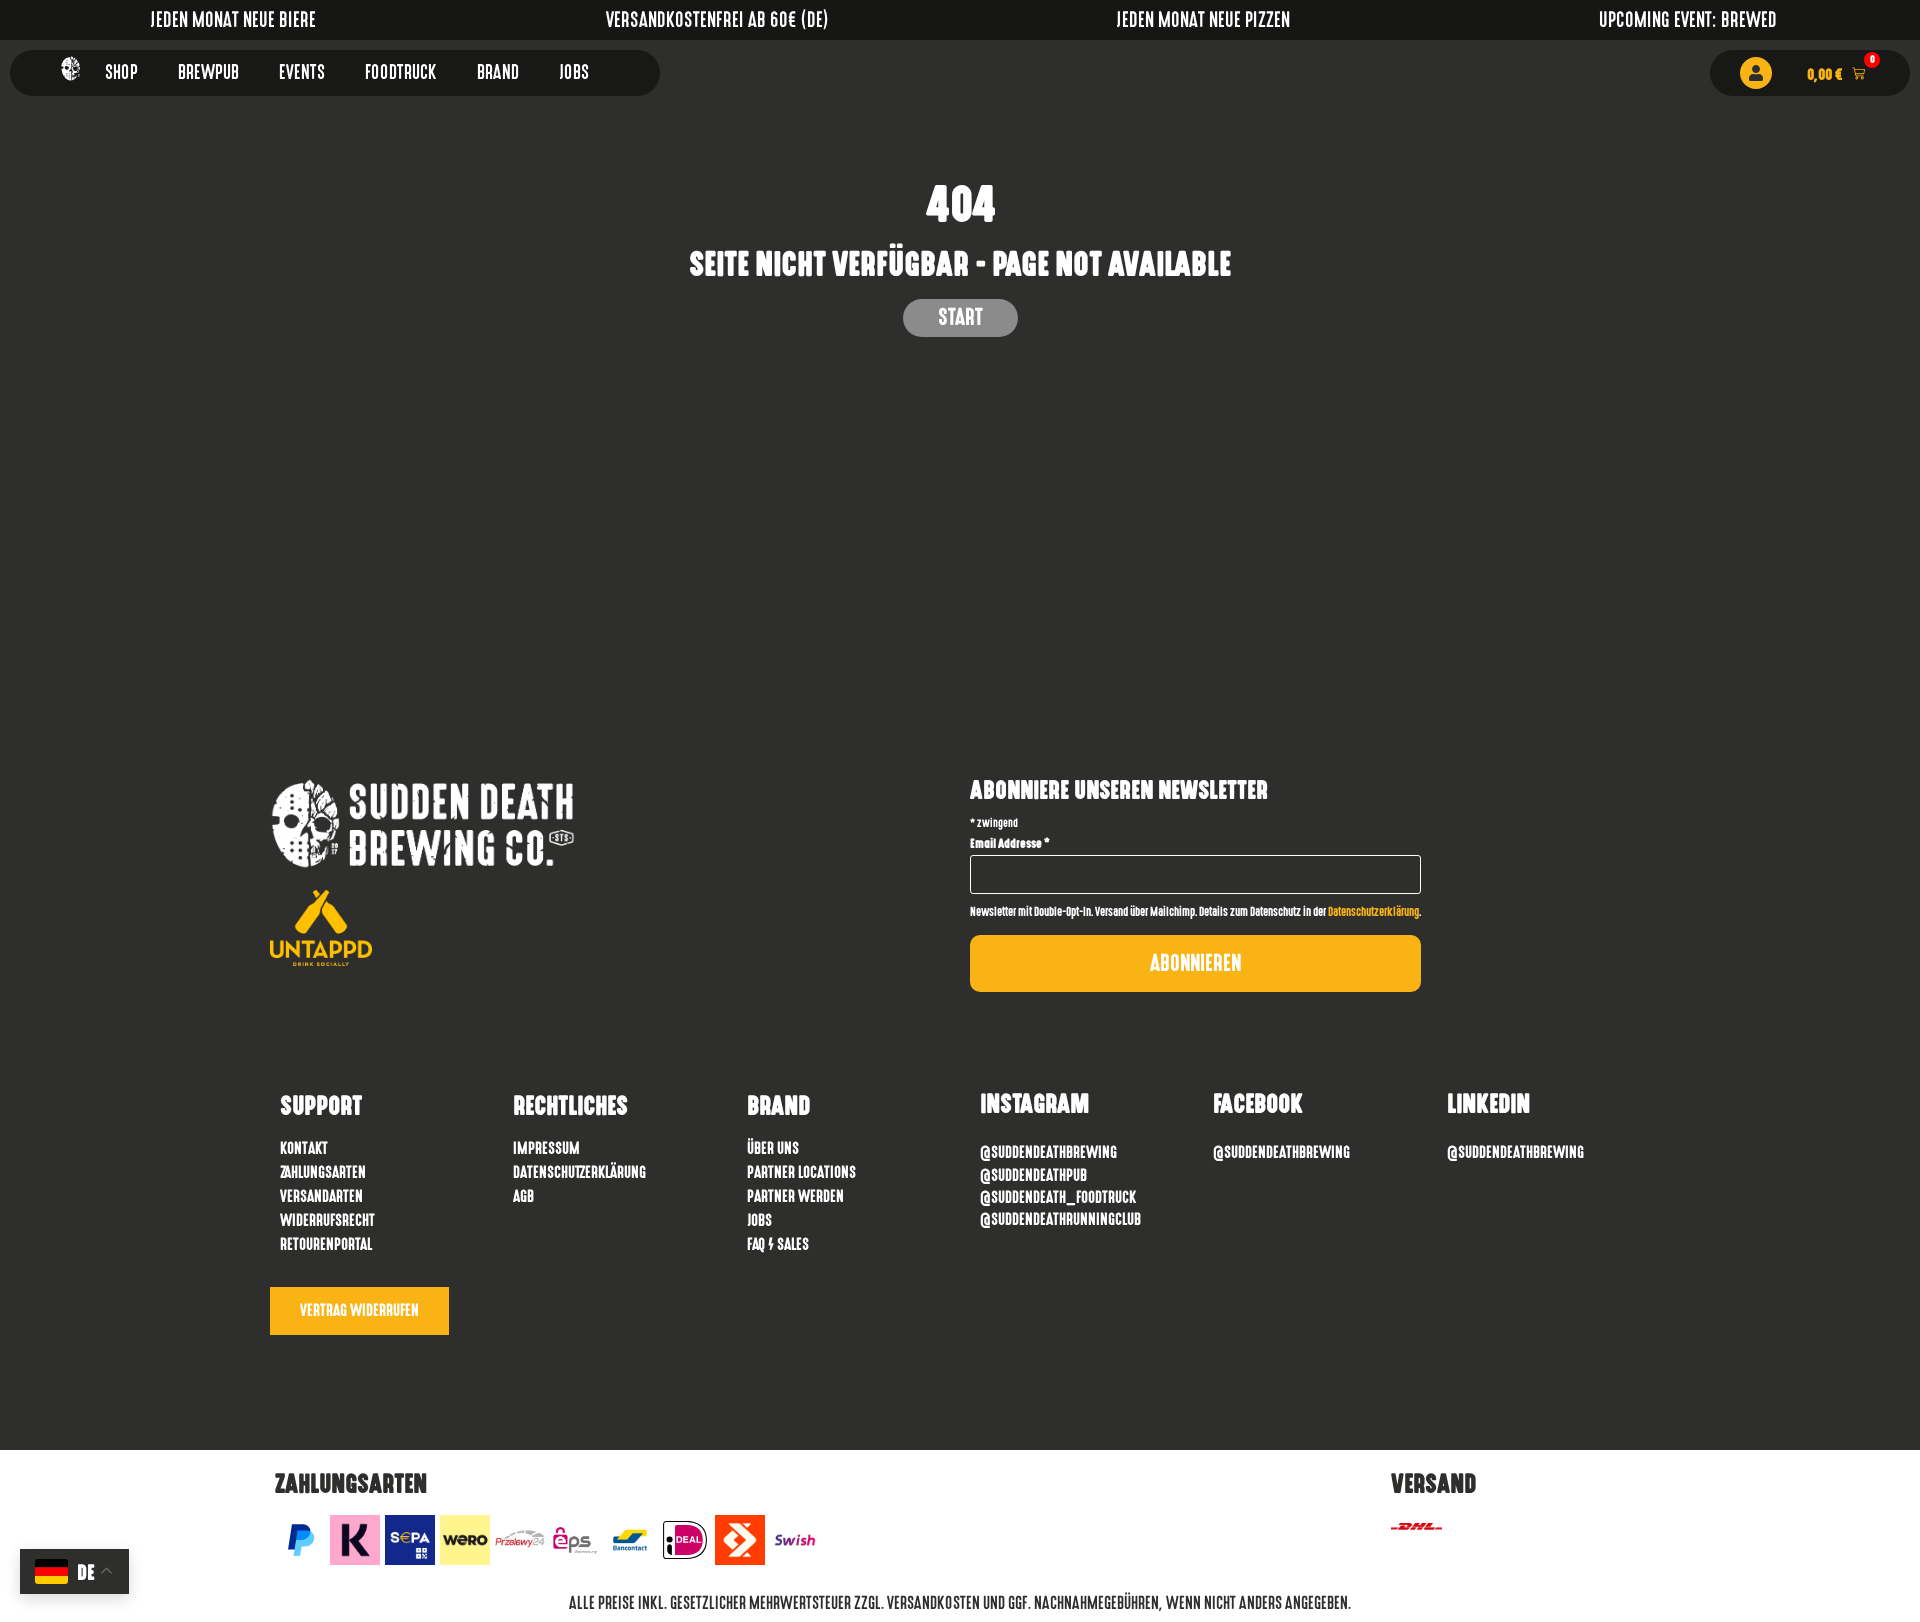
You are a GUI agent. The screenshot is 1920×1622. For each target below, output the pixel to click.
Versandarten (321, 1196)
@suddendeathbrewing (1281, 1152)
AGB (523, 1196)
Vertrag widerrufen (359, 1310)
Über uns (773, 1148)
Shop (121, 72)
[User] (1756, 73)
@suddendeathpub (1033, 1175)
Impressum (546, 1148)
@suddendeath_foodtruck (1058, 1197)
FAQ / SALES (778, 1244)
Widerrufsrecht (327, 1220)
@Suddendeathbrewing (1048, 1152)
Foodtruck (401, 72)
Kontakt (304, 1148)
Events (302, 72)
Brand (498, 72)
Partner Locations (801, 1172)
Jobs (574, 72)
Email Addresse (1010, 844)
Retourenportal (326, 1244)
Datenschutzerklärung (1373, 912)
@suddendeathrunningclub (1060, 1219)
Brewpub (208, 72)
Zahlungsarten (323, 1172)
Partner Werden (795, 1196)
